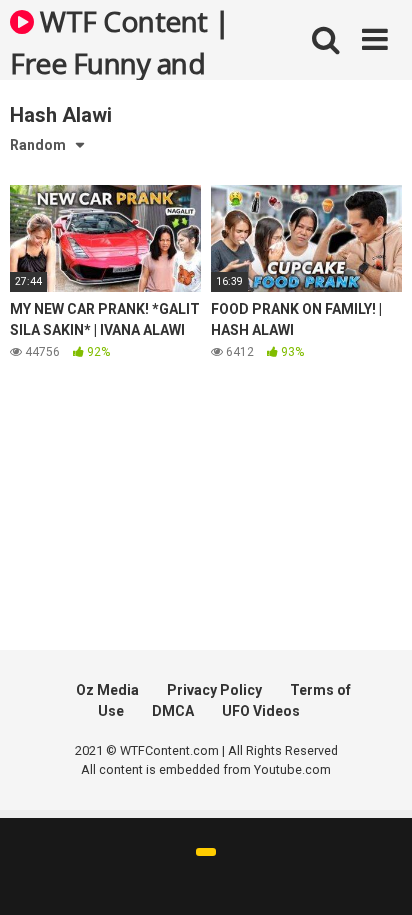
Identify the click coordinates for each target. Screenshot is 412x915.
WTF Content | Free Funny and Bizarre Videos (120, 41)
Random (38, 145)
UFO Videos (261, 711)
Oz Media (107, 690)
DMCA (173, 711)
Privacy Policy (214, 690)
